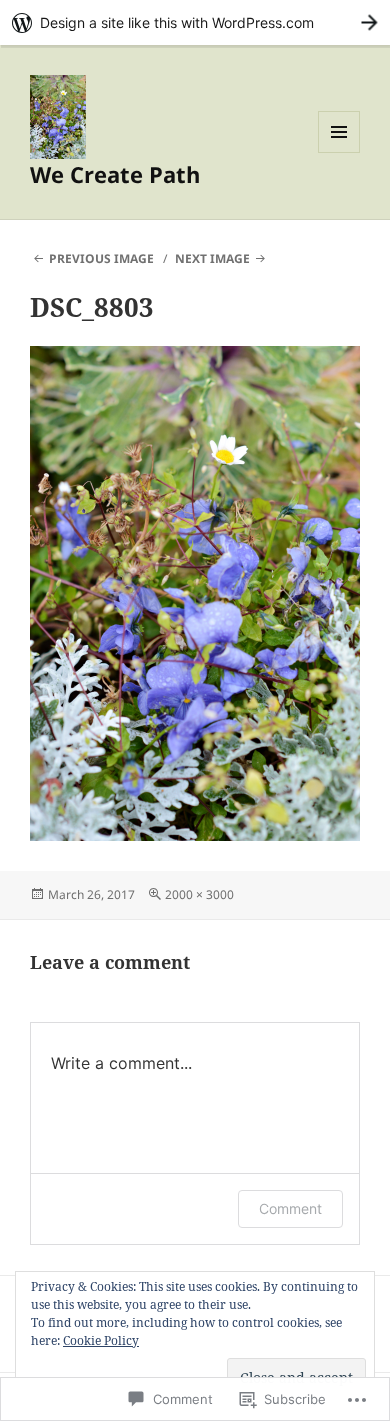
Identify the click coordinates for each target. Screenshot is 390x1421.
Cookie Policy (101, 1340)
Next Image (212, 258)
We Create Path (115, 174)
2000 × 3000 (199, 894)
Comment (290, 1208)
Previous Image (101, 258)
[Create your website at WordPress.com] (195, 22)
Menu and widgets (339, 152)
